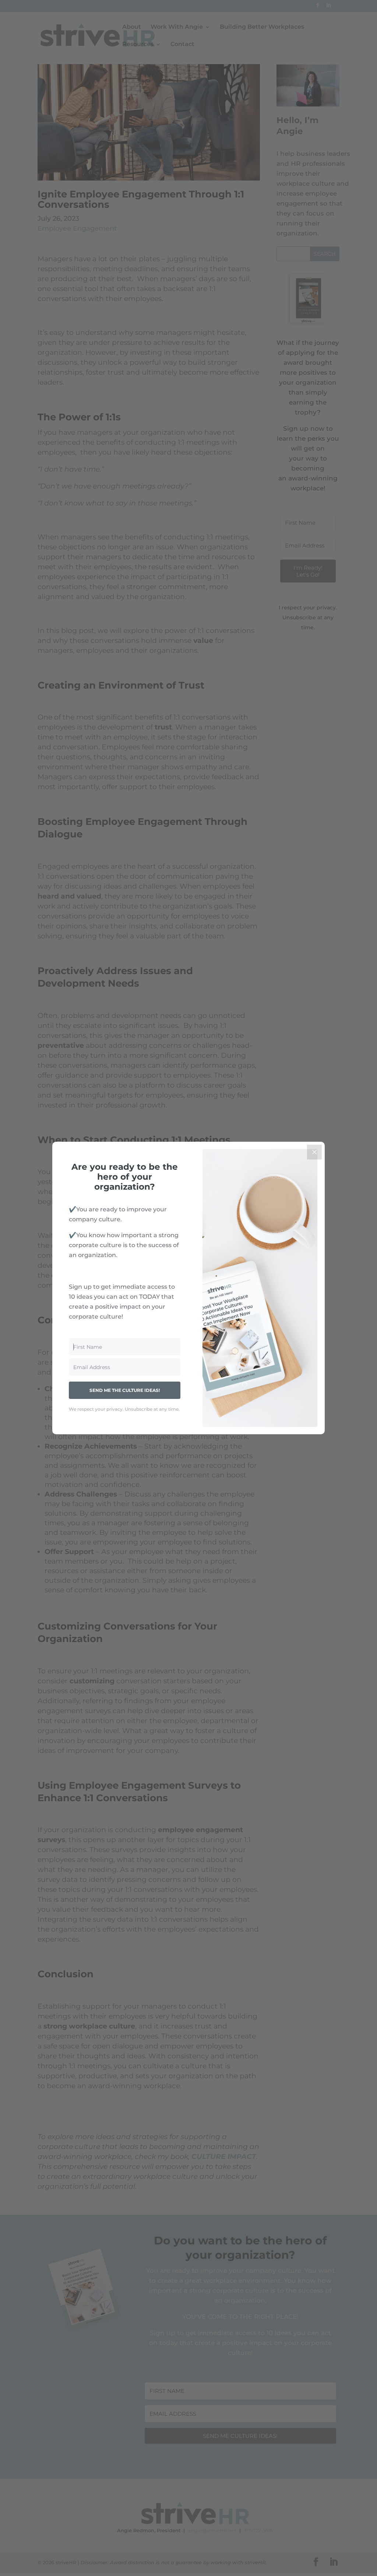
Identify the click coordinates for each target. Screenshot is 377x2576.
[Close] (314, 1152)
